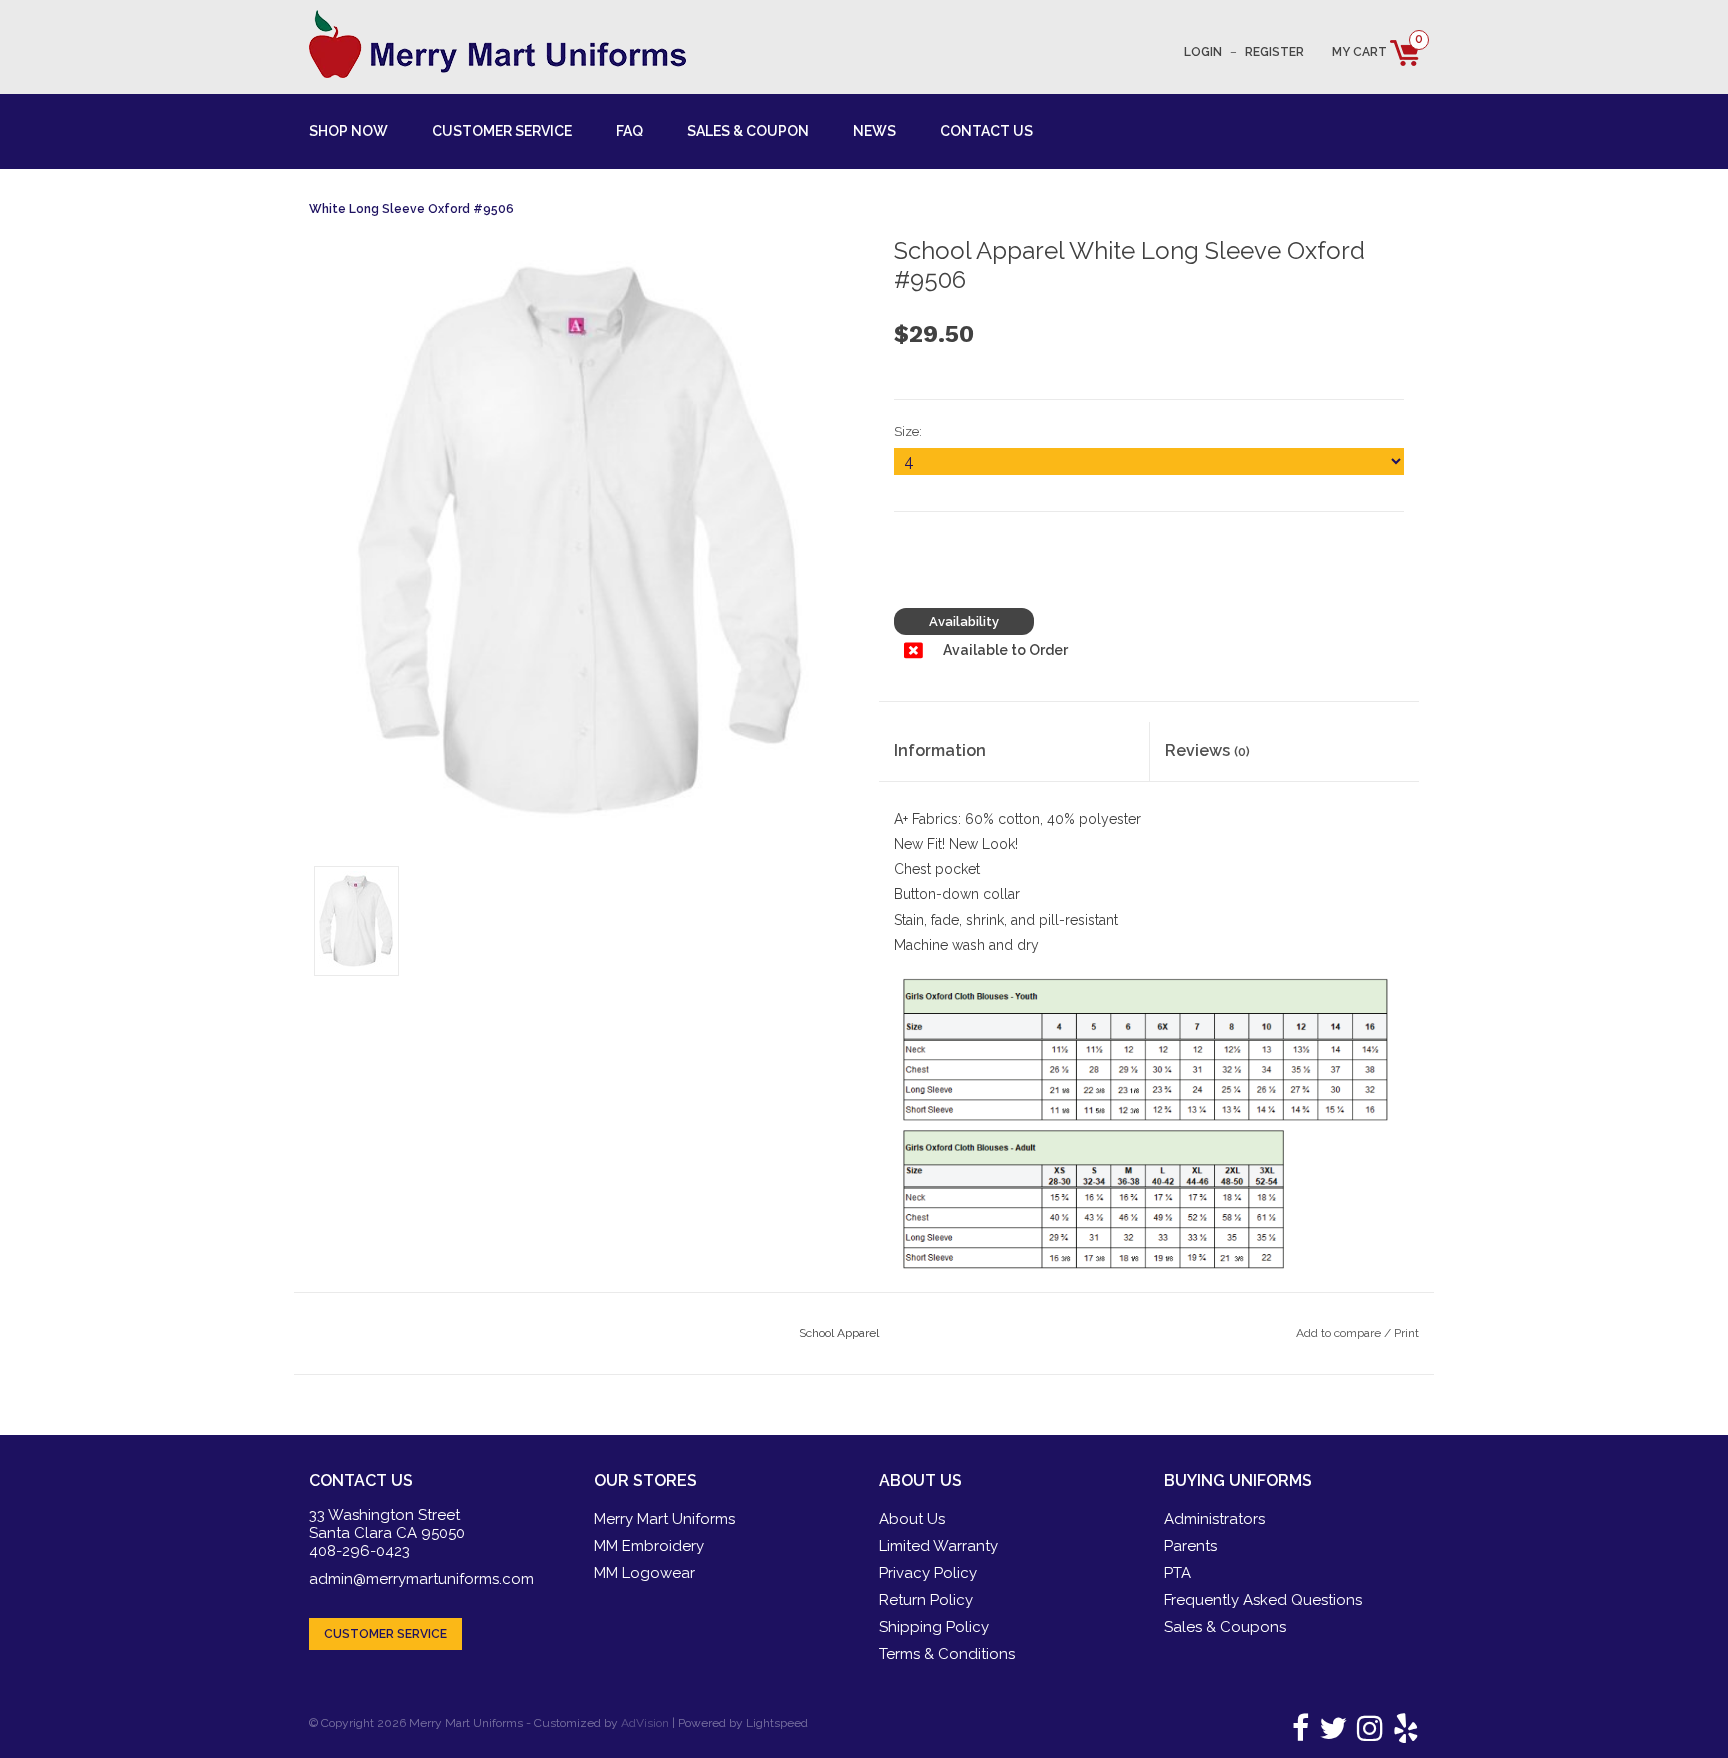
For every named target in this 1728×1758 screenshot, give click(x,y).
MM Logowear (644, 1573)
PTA (1177, 1573)
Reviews (1207, 750)
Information (940, 750)
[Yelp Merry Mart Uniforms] (1402, 1734)
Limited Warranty (938, 1546)
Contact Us (986, 131)
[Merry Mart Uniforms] (497, 44)
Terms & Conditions (947, 1654)
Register (1274, 52)
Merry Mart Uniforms (664, 1519)
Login (1203, 52)
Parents (1190, 1546)
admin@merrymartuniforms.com (421, 1579)
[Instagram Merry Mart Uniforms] (1366, 1734)
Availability (964, 621)
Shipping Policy (934, 1627)
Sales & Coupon (748, 131)
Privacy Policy (928, 1573)
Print (1406, 1333)
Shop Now (348, 131)
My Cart (1375, 52)
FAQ (629, 131)
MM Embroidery (649, 1546)
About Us (912, 1519)
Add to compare (1340, 1333)
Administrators (1214, 1519)
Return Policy (926, 1600)
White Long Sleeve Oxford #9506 (411, 209)
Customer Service (502, 131)
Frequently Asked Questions (1263, 1600)
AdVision (645, 1723)
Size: (908, 431)
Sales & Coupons (1225, 1627)
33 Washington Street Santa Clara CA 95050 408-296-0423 (387, 1533)
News (874, 131)
